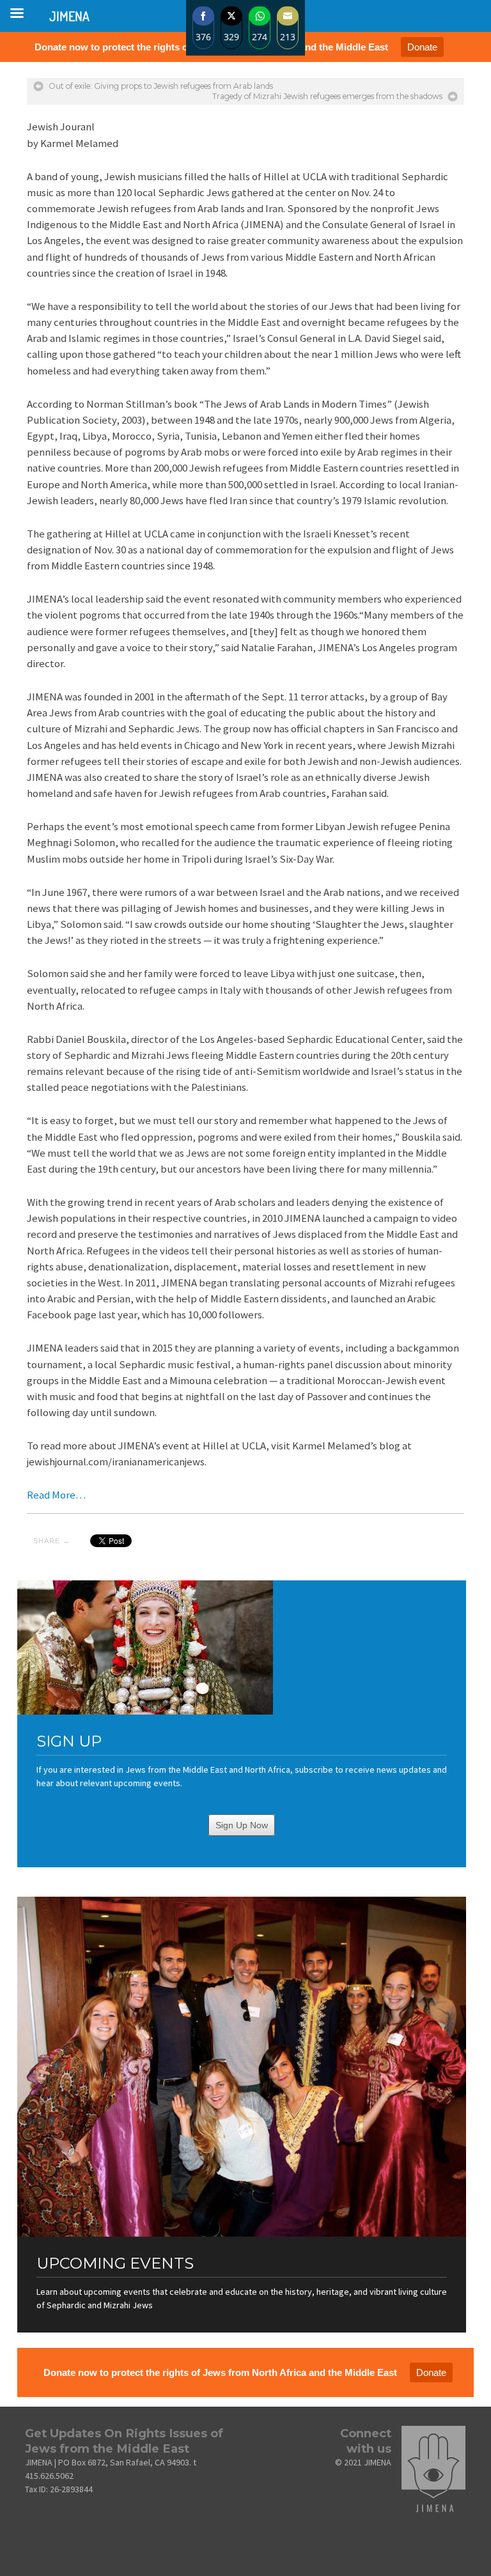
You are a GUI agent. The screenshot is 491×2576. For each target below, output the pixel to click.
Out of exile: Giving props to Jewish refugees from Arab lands (161, 86)
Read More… (56, 1495)
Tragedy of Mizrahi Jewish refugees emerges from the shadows (327, 96)
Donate (422, 47)
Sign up (69, 1741)
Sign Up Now (242, 1825)
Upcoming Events (115, 2263)
